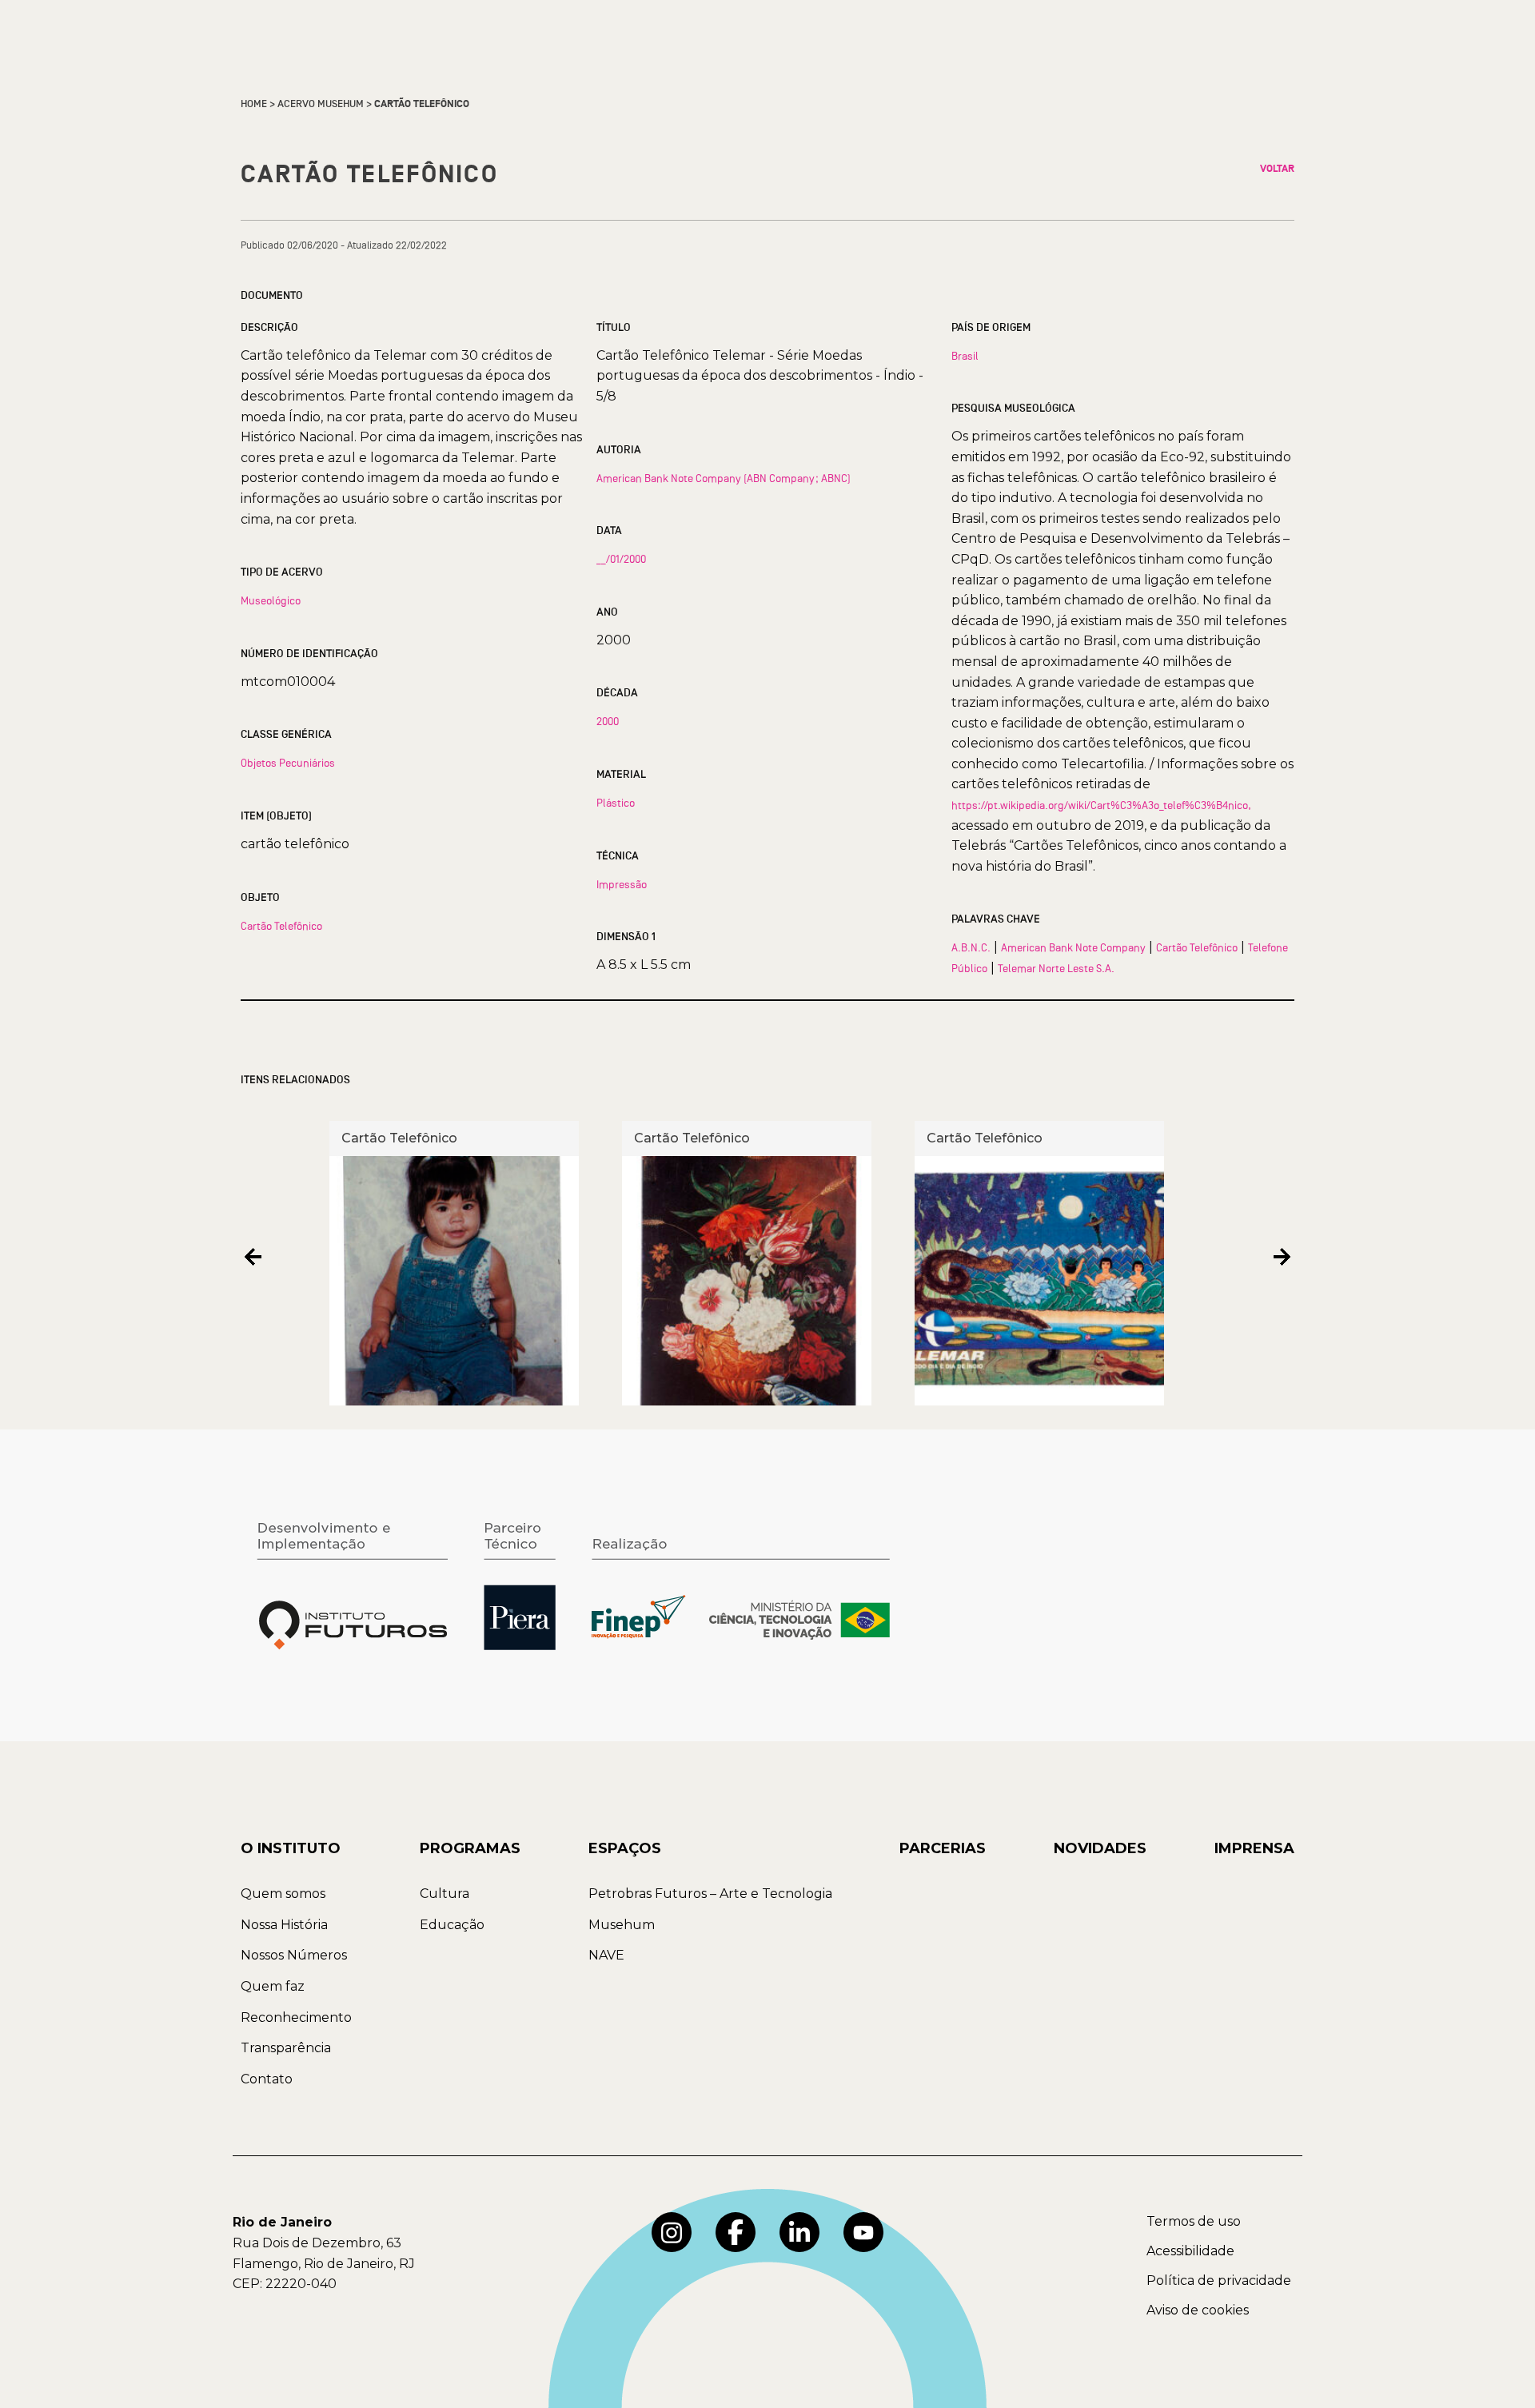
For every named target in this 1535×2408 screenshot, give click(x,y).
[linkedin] (799, 2232)
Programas (470, 1848)
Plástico (616, 803)
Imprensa (1254, 1848)
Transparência (286, 2048)
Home (254, 104)
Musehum (622, 1925)
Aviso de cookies (1198, 2310)
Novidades (1100, 1848)
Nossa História (284, 1925)
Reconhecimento (296, 2017)
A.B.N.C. (971, 947)
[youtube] (863, 2232)
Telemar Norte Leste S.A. (1056, 968)
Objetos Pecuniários (288, 763)
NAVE (606, 1955)
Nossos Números (294, 1955)
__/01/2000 (621, 559)
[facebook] (736, 2232)
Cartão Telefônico (281, 926)
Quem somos (283, 1894)
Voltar (1277, 169)
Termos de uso (1194, 2221)
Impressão (622, 884)
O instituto (291, 1848)
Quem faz (273, 1986)
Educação (452, 1925)
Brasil (965, 356)
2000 (608, 721)
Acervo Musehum (321, 104)
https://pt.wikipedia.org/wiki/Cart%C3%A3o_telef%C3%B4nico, (1101, 805)
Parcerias (943, 1848)
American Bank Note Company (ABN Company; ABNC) (724, 478)
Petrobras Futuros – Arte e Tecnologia (710, 1894)
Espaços (625, 1848)
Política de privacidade (1219, 2280)
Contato (267, 2079)
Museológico (271, 600)
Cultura (445, 1894)
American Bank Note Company (1073, 947)
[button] (253, 1257)
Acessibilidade (1190, 2251)
